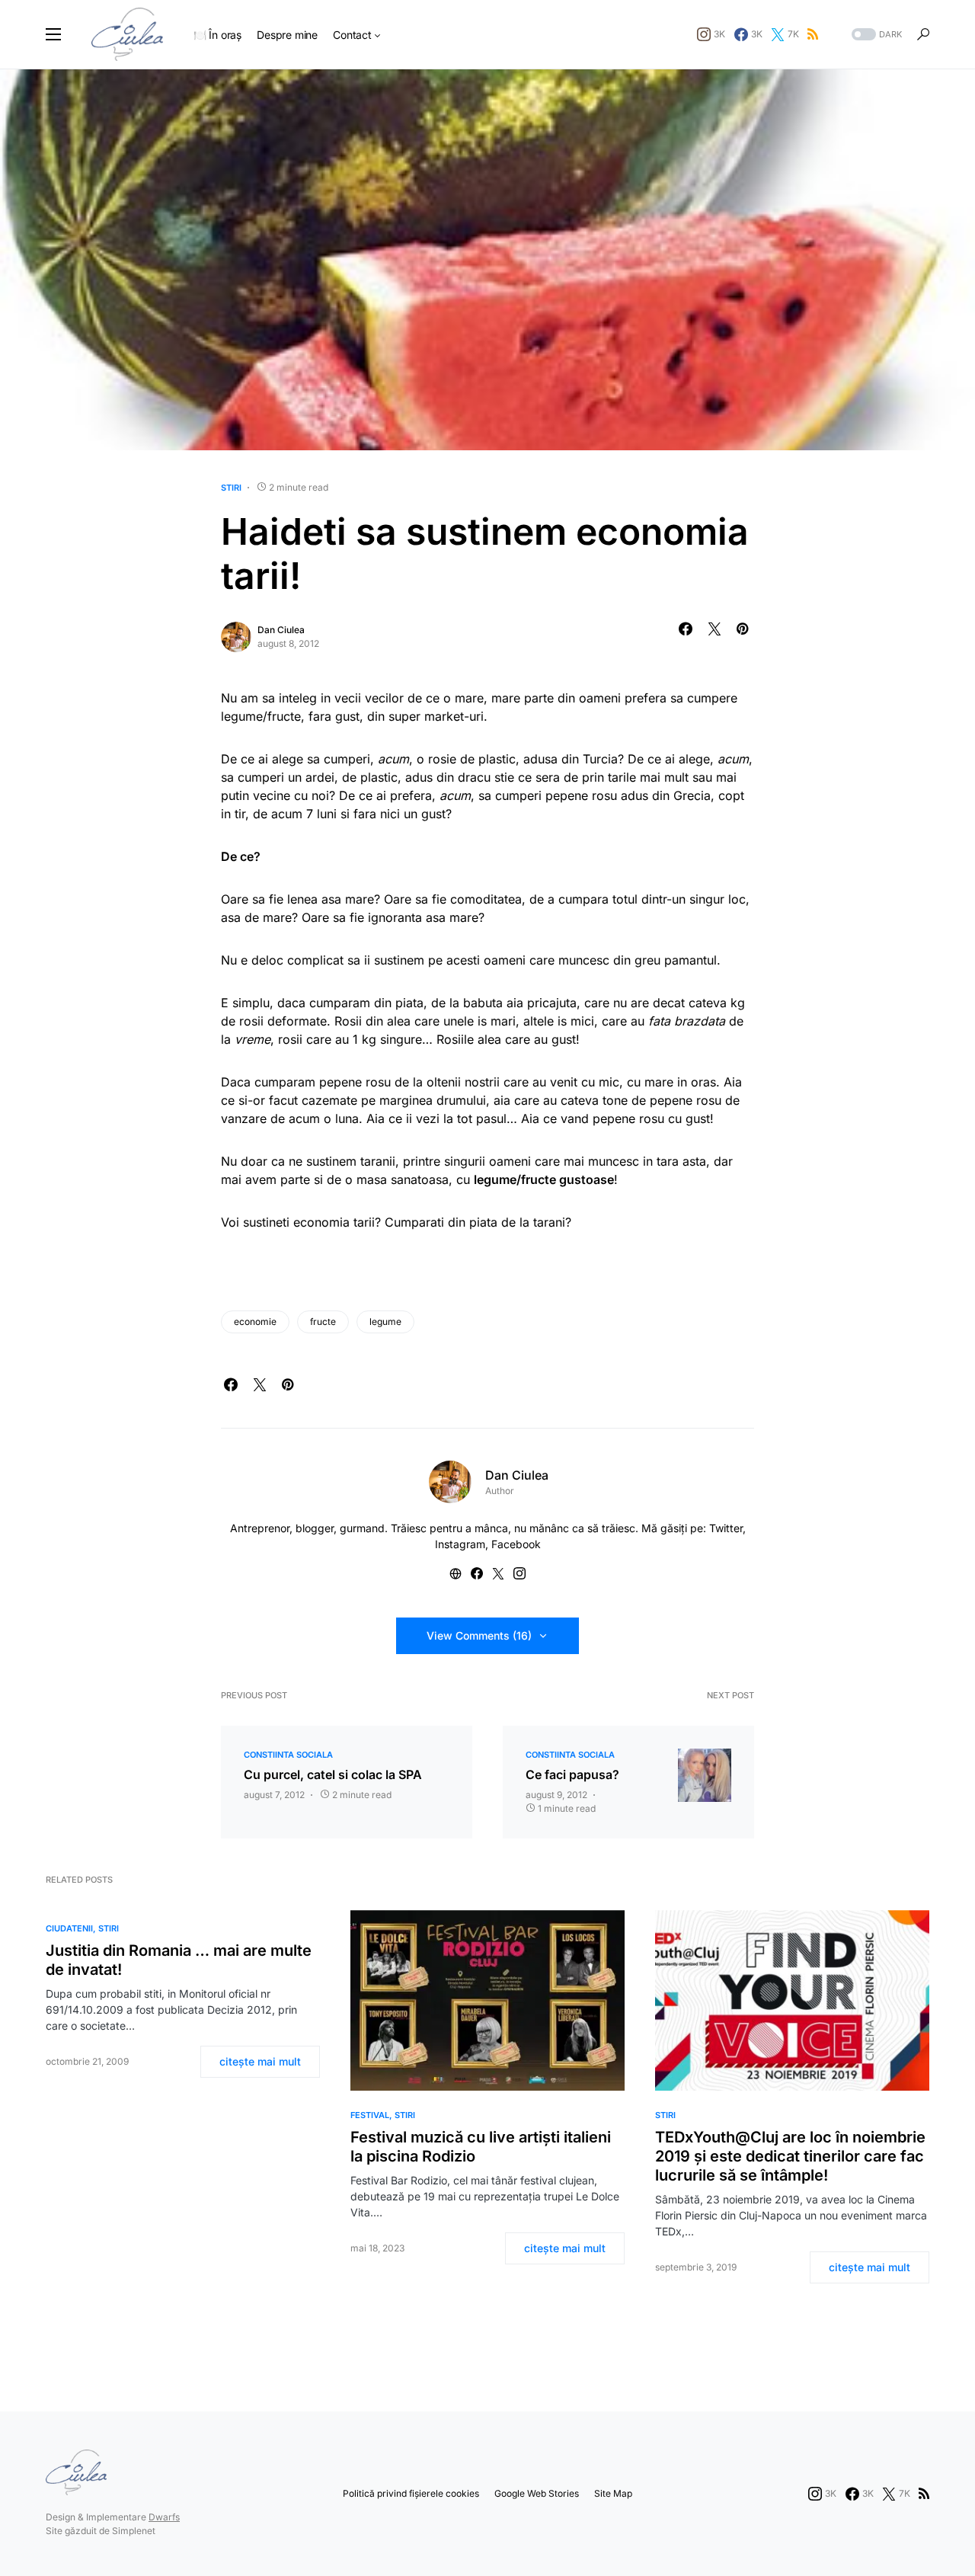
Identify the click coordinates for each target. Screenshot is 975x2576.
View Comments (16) (479, 1635)
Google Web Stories (537, 2493)
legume (385, 1322)
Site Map (613, 2493)
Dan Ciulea (281, 630)
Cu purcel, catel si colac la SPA (333, 1774)
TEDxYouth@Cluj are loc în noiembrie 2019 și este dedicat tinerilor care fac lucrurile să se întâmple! (790, 2156)
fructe (323, 1322)
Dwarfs (164, 2517)
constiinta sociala (288, 1755)
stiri (231, 488)
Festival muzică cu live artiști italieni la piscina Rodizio (481, 2147)
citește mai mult (260, 2061)
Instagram (460, 1544)
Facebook (516, 1544)
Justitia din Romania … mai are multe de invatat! (179, 1960)
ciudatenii (69, 1928)
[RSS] (813, 34)
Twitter (726, 1528)
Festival (370, 2115)
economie (255, 1322)
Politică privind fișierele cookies (411, 2493)
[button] (53, 34)
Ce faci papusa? (572, 1774)
